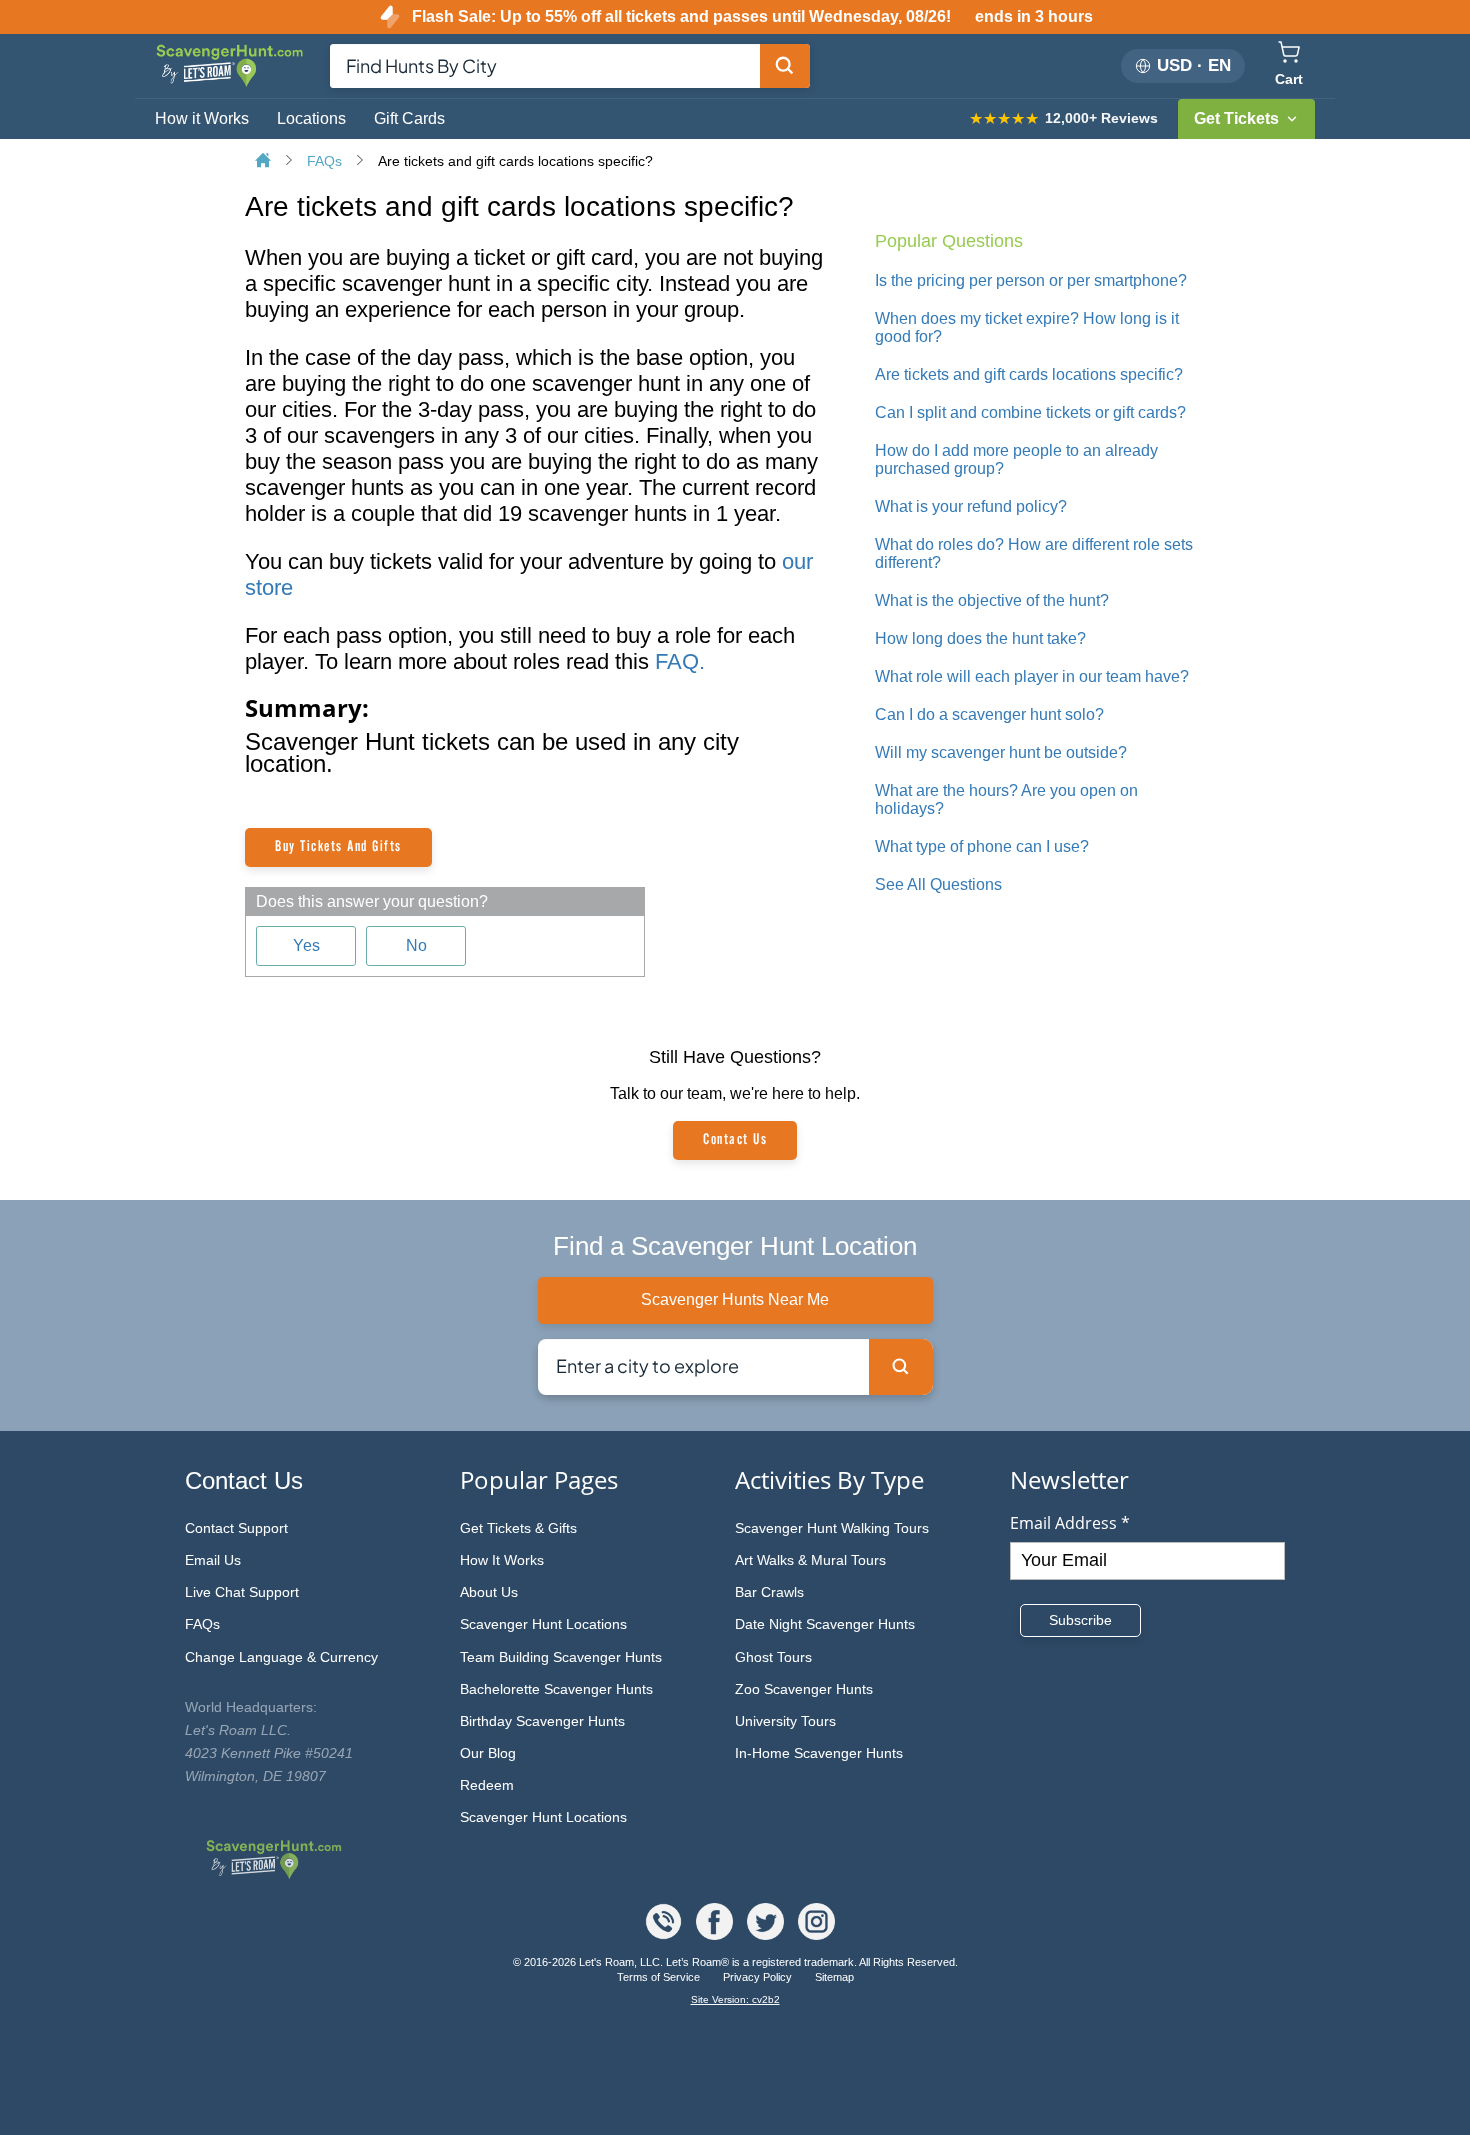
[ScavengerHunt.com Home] (265, 162)
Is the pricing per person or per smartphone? (1031, 280)
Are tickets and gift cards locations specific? (515, 161)
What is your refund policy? (971, 506)
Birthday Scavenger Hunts (542, 1721)
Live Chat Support (242, 1592)
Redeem (487, 1785)
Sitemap (834, 1977)
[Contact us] (665, 1934)
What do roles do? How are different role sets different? (1034, 553)
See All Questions (938, 884)
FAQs (326, 161)
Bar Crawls (769, 1592)
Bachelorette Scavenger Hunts (556, 1689)
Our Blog (488, 1753)
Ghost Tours (773, 1657)
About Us (489, 1592)
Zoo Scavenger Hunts (804, 1689)
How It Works (502, 1560)
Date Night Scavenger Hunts (825, 1624)
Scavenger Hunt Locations (543, 1624)
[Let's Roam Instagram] (816, 1934)
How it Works (202, 118)
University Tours (785, 1721)
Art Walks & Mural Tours (810, 1560)
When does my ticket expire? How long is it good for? (1027, 327)
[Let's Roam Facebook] (716, 1934)
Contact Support (236, 1528)
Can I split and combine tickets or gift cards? (1030, 412)
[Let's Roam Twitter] (767, 1934)
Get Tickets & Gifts (518, 1528)
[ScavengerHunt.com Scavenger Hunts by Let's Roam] (232, 84)
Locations (311, 118)
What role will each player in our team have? (1032, 676)
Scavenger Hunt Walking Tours (832, 1528)
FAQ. (680, 661)
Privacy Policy (759, 1977)
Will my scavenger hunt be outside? (1001, 752)
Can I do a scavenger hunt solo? (989, 714)
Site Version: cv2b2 (735, 1999)
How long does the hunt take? (980, 638)
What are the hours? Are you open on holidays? (1006, 799)
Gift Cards (409, 118)
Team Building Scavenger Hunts (561, 1657)
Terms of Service (660, 1977)
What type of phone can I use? (982, 846)
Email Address (1070, 1523)
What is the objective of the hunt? (992, 600)
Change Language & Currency (281, 1657)
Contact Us (735, 1140)
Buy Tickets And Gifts (338, 847)
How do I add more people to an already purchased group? (1016, 459)
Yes (306, 945)
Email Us (213, 1560)
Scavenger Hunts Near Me (735, 1299)
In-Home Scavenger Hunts (819, 1753)
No (416, 945)
